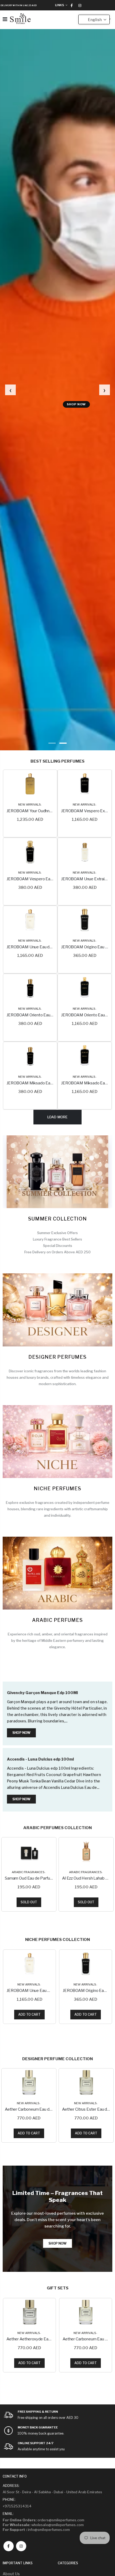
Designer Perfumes (57, 1357)
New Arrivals (30, 804)
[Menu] (5, 19)
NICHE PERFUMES (57, 1489)
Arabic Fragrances (28, 1872)
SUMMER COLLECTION (57, 1219)
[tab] (52, 743)
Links (60, 5)
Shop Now (98, 404)
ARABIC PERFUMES (57, 1620)
